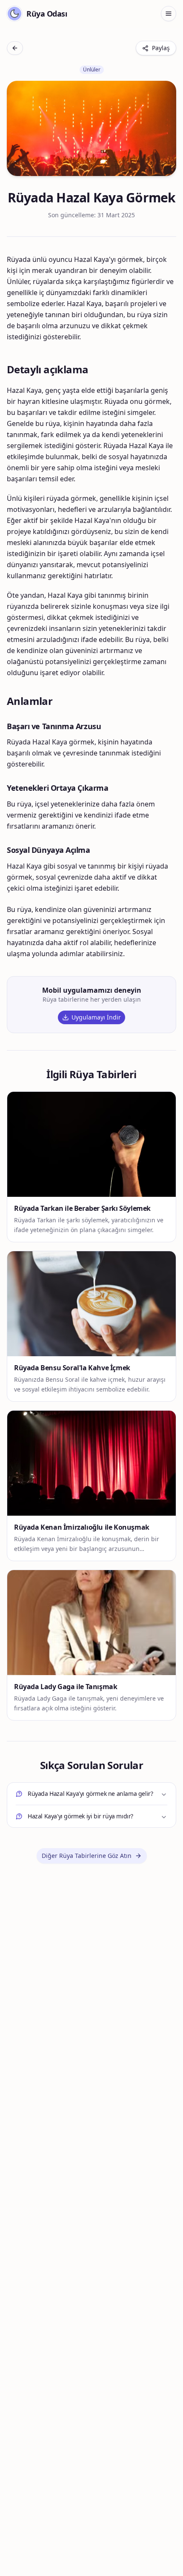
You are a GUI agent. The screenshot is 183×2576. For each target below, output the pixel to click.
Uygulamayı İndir (96, 1017)
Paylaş (161, 48)
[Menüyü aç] (169, 14)
